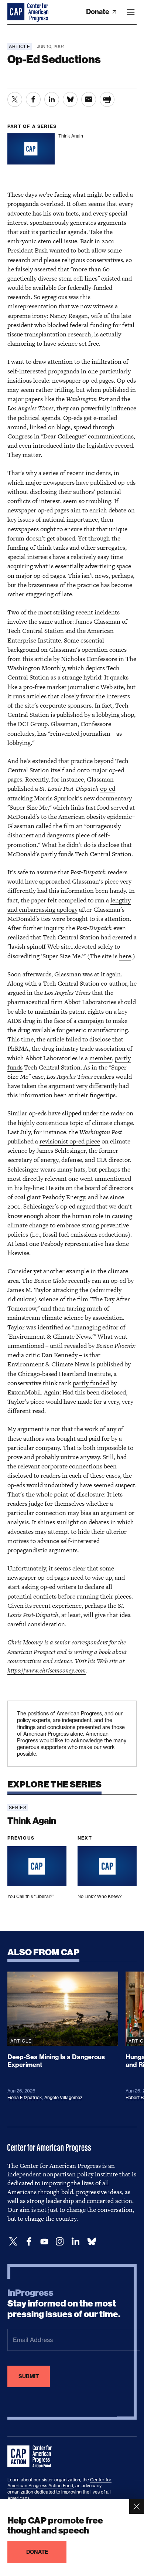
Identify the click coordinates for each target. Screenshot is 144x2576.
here (125, 956)
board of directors (109, 1188)
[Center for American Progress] (17, 12)
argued (16, 993)
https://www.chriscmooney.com (47, 1670)
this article (37, 659)
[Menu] (131, 12)
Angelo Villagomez (63, 2097)
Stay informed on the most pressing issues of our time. (64, 2304)
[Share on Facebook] (33, 99)
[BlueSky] (92, 2242)
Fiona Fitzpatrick (25, 2097)
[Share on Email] (89, 99)
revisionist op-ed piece (70, 1141)
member (101, 1058)
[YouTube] (44, 2242)
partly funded (91, 1383)
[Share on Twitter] (15, 99)
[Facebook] (29, 2242)
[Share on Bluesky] (70, 99)
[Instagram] (60, 2242)
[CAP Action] (32, 2457)
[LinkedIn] (75, 2242)
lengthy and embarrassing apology (69, 905)
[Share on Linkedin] (52, 99)
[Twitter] (13, 2242)
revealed (76, 1346)
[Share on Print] (107, 99)
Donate (98, 12)
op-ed (108, 789)
